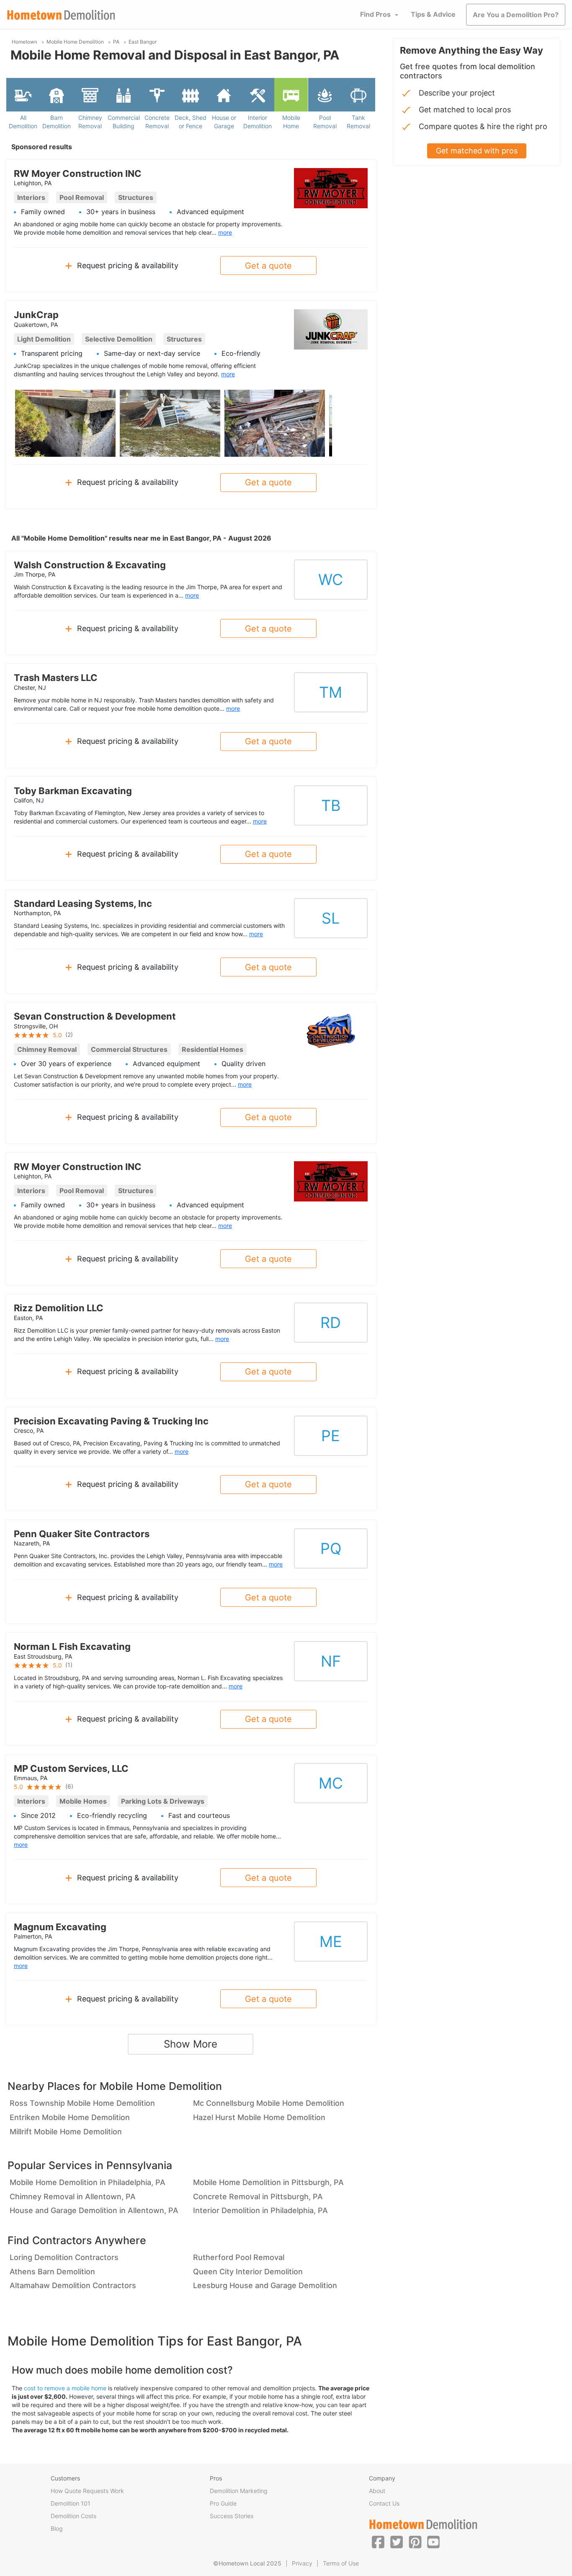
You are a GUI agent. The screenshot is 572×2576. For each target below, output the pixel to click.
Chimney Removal (90, 122)
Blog (57, 2528)
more (225, 232)
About (377, 2491)
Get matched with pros (477, 151)
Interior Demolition (258, 122)
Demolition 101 (71, 2503)
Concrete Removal (157, 122)
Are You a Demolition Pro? (516, 15)
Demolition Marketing (239, 2491)
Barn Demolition (57, 122)
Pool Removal (325, 122)
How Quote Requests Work (87, 2491)
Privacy (302, 2563)
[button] (378, 2542)
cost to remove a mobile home (65, 2388)
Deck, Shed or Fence (191, 122)
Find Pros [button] (375, 14)
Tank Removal (358, 122)
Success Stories (232, 2516)
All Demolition (23, 122)
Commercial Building (124, 122)
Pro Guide (223, 2503)
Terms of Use (341, 2563)
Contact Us (384, 2503)
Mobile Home (291, 122)
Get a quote (268, 266)
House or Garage (224, 122)
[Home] (61, 15)
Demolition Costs (73, 2516)
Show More (191, 2044)
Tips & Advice (433, 14)
